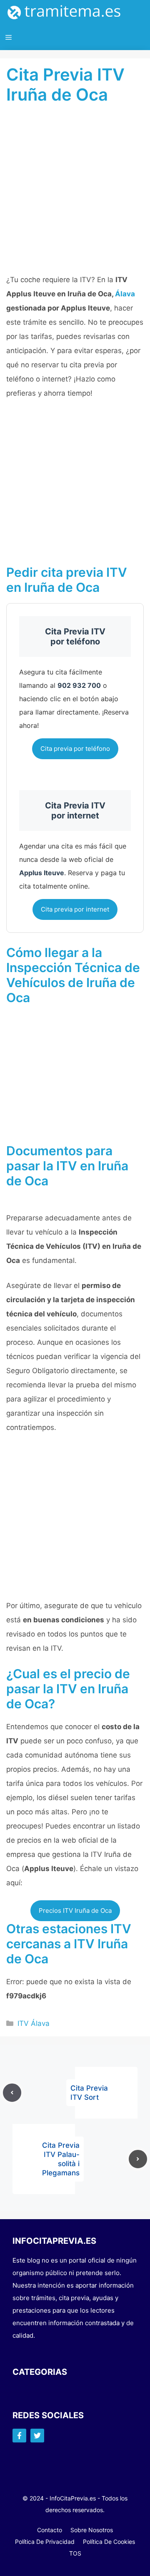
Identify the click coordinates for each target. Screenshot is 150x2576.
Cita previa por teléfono (75, 749)
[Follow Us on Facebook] (19, 2436)
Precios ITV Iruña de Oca (75, 1911)
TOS (75, 2553)
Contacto (50, 2530)
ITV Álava (34, 2023)
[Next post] (138, 2159)
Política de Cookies (109, 2542)
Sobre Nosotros (92, 2530)
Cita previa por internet (75, 909)
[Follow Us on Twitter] (37, 2436)
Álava (125, 294)
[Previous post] (12, 2093)
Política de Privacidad (45, 2542)
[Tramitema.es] (68, 13)
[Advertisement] (75, 194)
